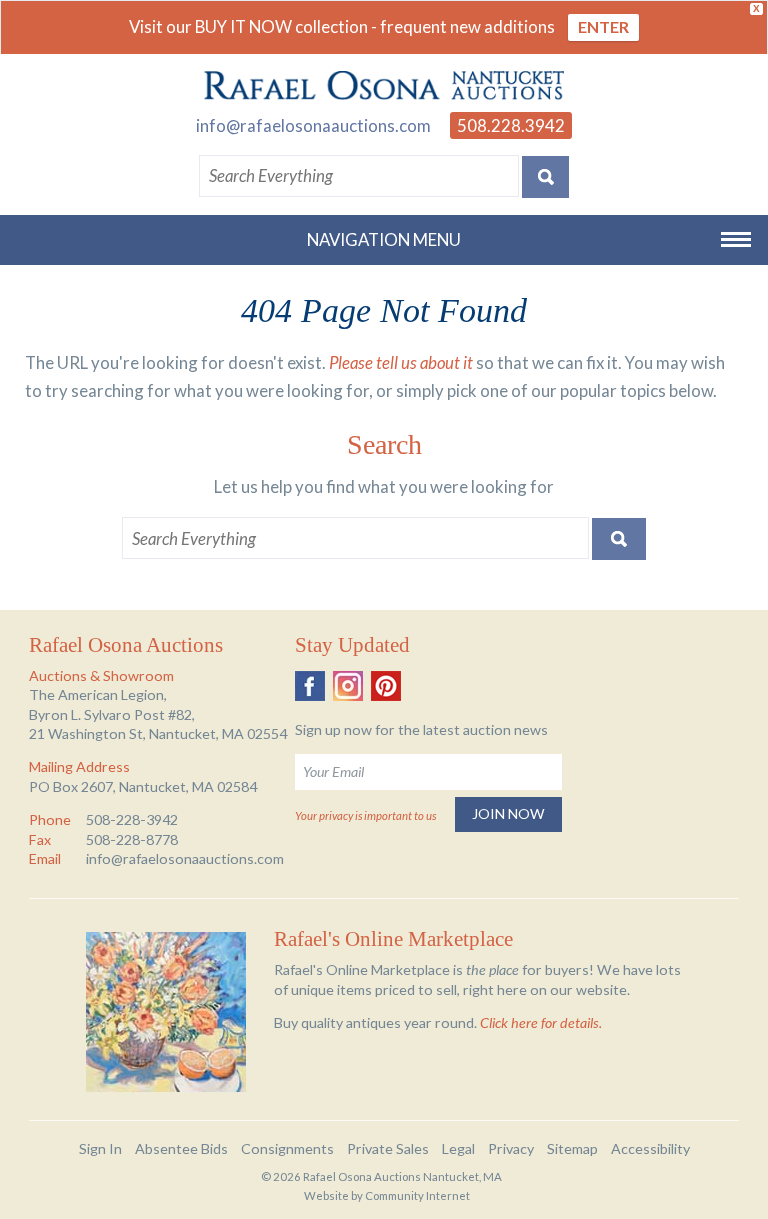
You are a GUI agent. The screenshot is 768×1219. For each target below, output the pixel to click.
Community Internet (417, 1195)
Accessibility (650, 1148)
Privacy (511, 1148)
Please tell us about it (401, 362)
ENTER (603, 26)
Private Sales (388, 1148)
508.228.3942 (511, 125)
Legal (458, 1148)
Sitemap (572, 1148)
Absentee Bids (181, 1148)
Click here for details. (541, 1022)
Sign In (100, 1148)
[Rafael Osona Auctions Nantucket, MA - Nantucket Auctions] (384, 86)
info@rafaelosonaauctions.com (313, 125)
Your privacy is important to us (365, 815)
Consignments (287, 1148)
